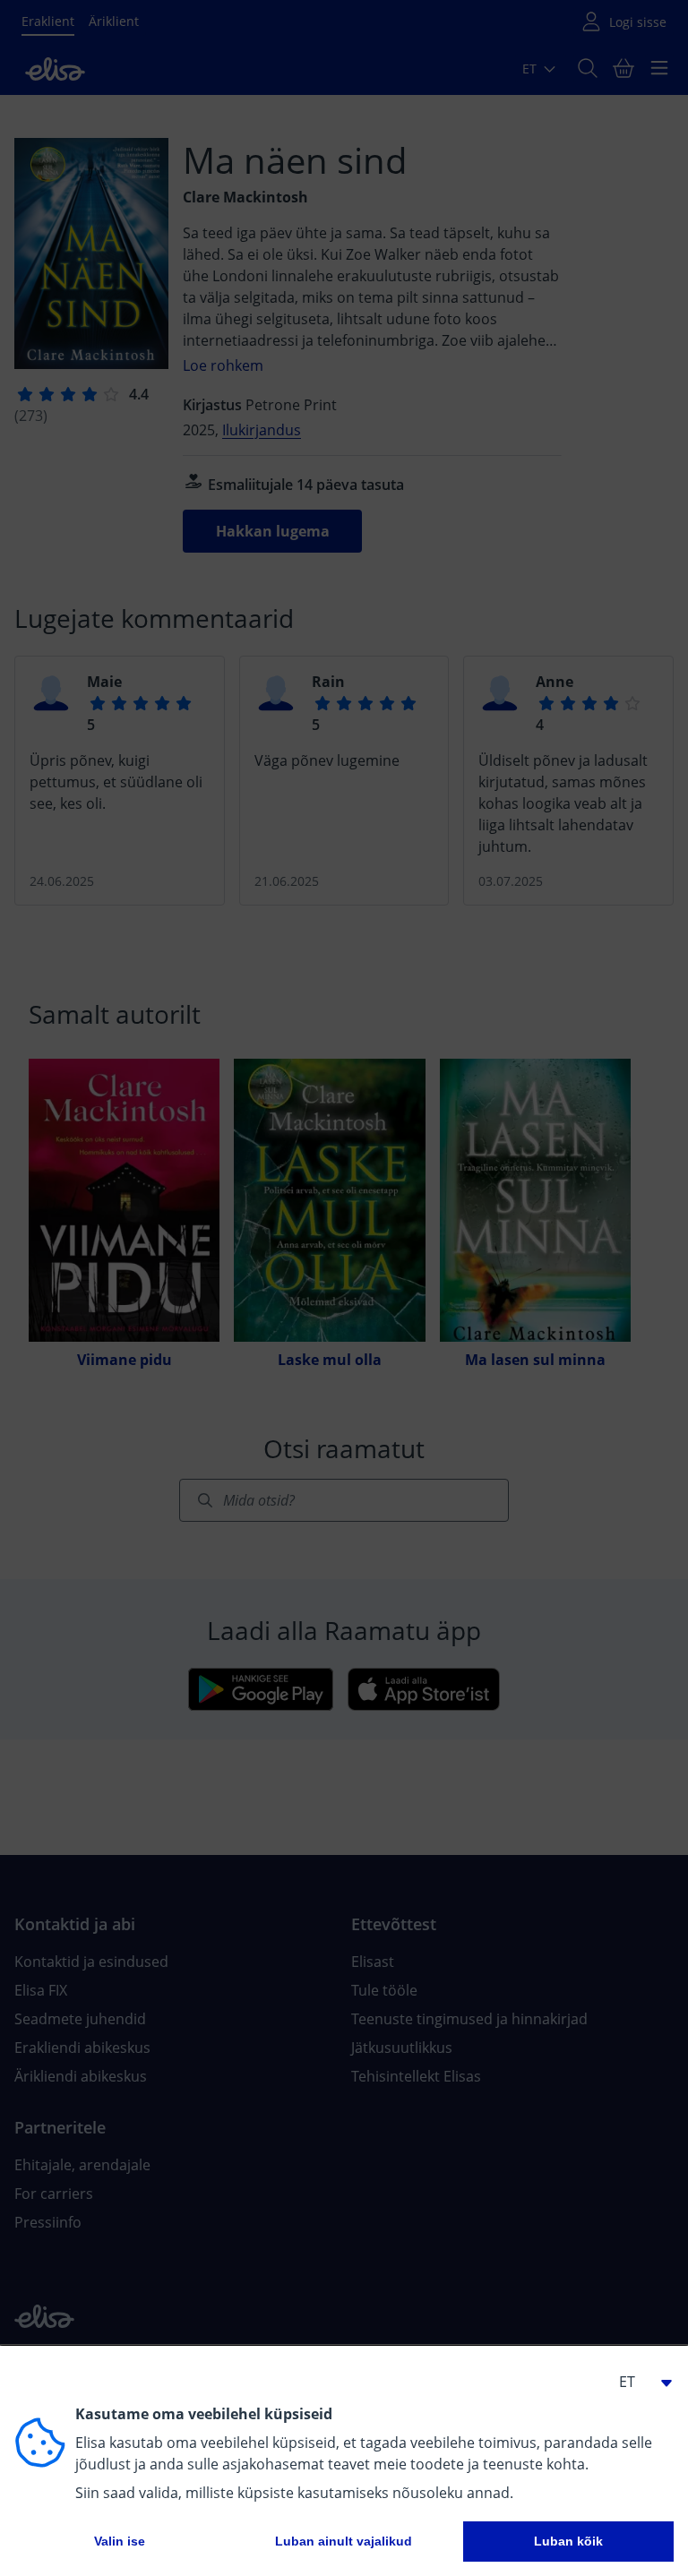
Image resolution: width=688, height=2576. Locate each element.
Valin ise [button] (120, 2541)
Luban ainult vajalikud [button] (344, 2541)
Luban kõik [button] (568, 2541)
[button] (638, 2382)
